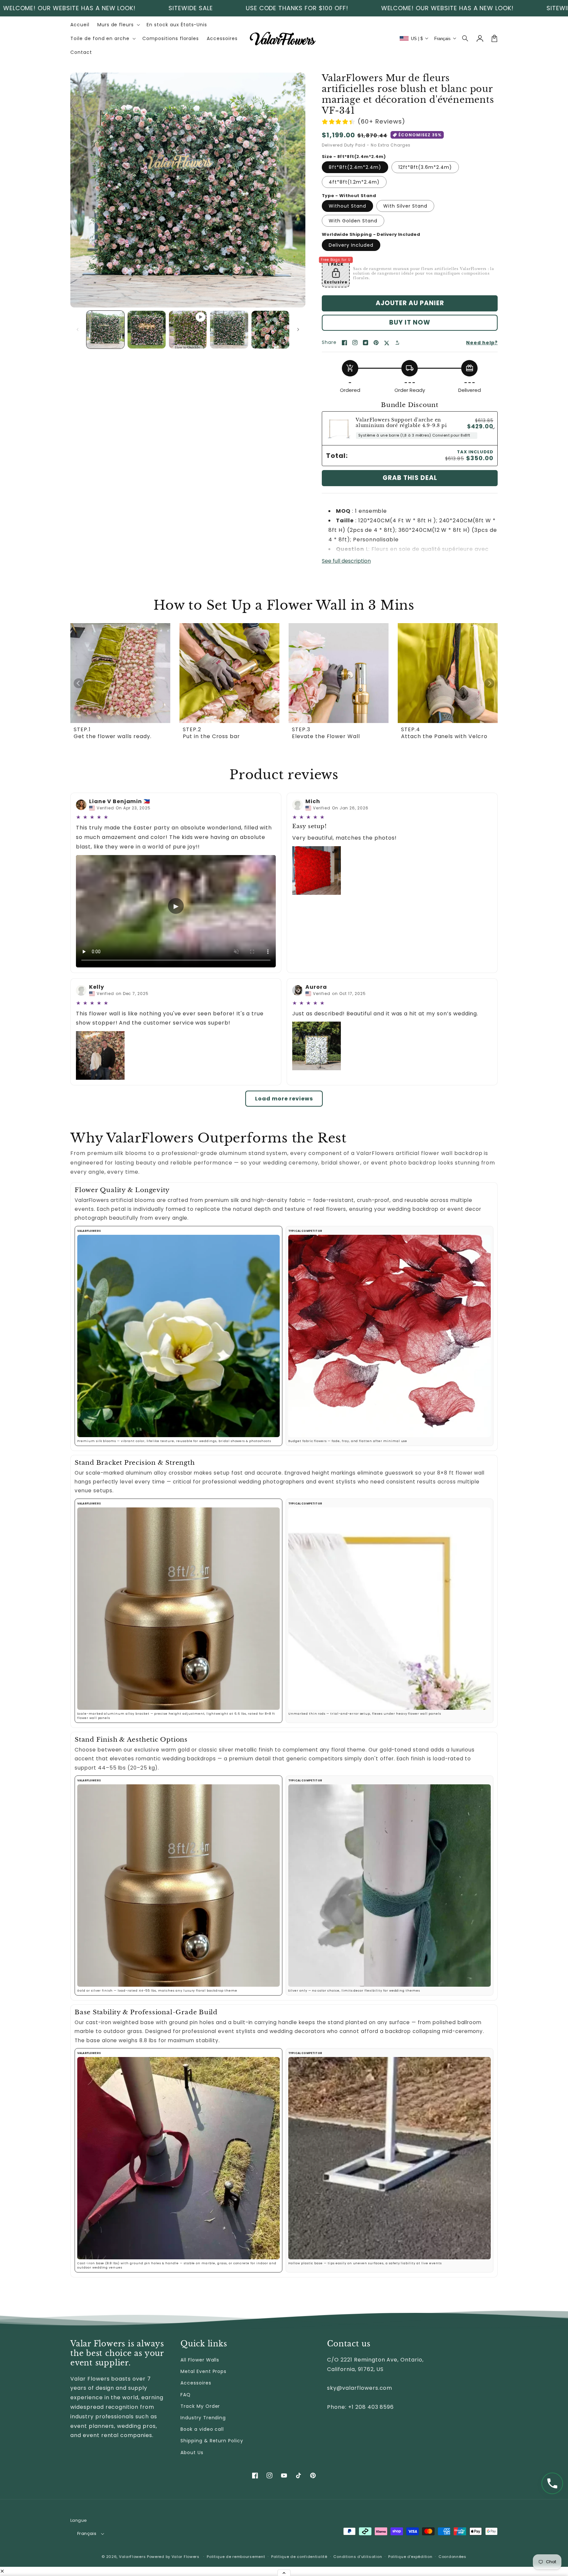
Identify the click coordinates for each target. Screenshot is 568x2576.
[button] (465, 38)
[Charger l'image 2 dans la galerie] (146, 330)
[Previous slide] (79, 683)
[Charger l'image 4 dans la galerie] (270, 330)
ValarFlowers (132, 2557)
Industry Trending (203, 2418)
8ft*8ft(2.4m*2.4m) (355, 167)
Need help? (482, 343)
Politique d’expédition (410, 2557)
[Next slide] (489, 683)
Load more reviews (284, 1099)
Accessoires (196, 2383)
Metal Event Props (203, 2371)
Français (87, 2533)
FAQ (186, 2395)
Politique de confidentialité (299, 2557)
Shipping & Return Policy (212, 2441)
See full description (346, 561)
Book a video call (202, 2429)
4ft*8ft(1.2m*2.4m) (354, 182)
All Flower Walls (200, 2360)
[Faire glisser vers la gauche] (78, 329)
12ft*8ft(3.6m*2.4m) (425, 167)
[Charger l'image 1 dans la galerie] (105, 330)
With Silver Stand (405, 206)
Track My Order (200, 2406)
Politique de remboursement (236, 2557)
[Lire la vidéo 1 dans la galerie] (188, 330)
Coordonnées (452, 2557)
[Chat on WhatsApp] (552, 2483)
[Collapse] (284, 2573)
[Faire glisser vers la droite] (298, 329)
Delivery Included (351, 245)
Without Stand (347, 206)
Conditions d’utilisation (358, 2557)
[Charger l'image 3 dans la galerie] (229, 330)
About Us (192, 2452)
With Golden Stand (353, 221)
